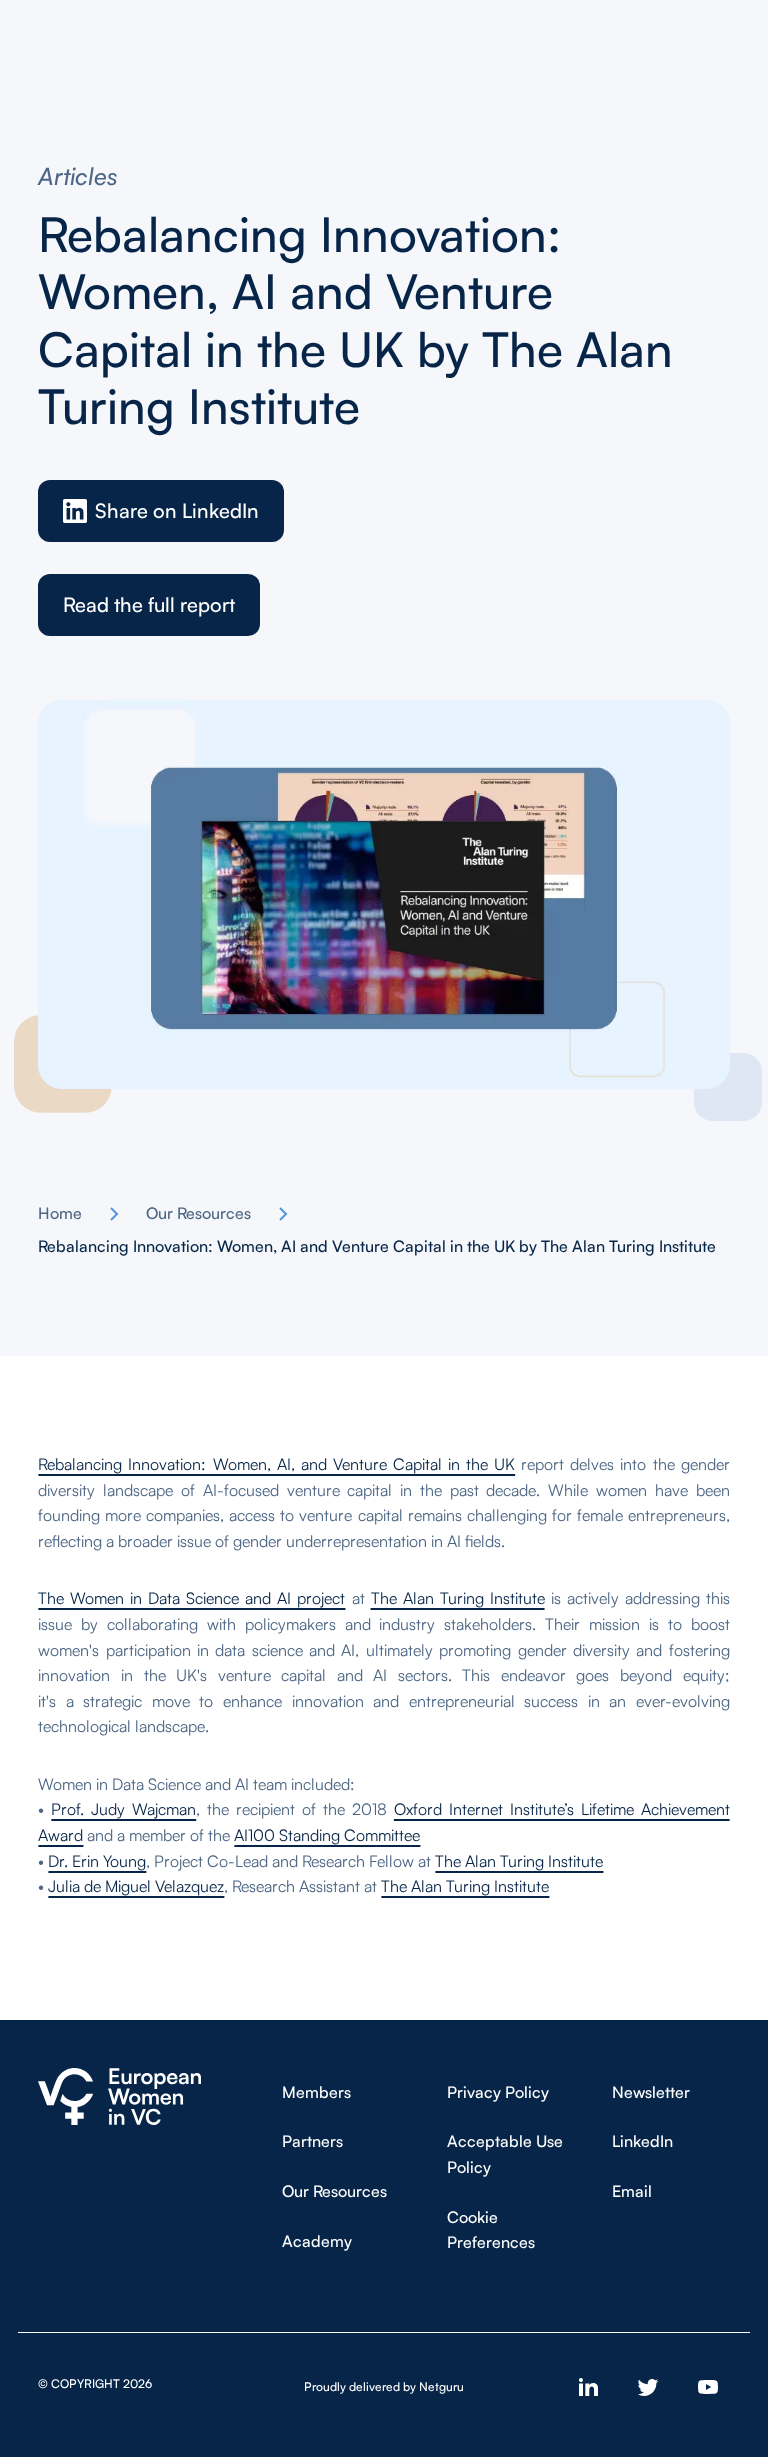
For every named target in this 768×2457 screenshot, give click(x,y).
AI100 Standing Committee (327, 1835)
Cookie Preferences (491, 2230)
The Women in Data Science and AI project (191, 1598)
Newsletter (651, 2092)
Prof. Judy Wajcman (123, 1809)
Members (316, 2092)
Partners (312, 2141)
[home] (119, 2096)
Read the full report (149, 604)
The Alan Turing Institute (458, 1598)
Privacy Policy (498, 2092)
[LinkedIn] (588, 2387)
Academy (317, 2241)
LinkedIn (642, 2141)
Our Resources (198, 1213)
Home (60, 1213)
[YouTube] (708, 2387)
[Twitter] (648, 2387)
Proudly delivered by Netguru (384, 2386)
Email (632, 2191)
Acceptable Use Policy (505, 2154)
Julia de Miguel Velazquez (136, 1886)
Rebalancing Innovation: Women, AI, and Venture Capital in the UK (276, 1464)
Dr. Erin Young (97, 1861)
